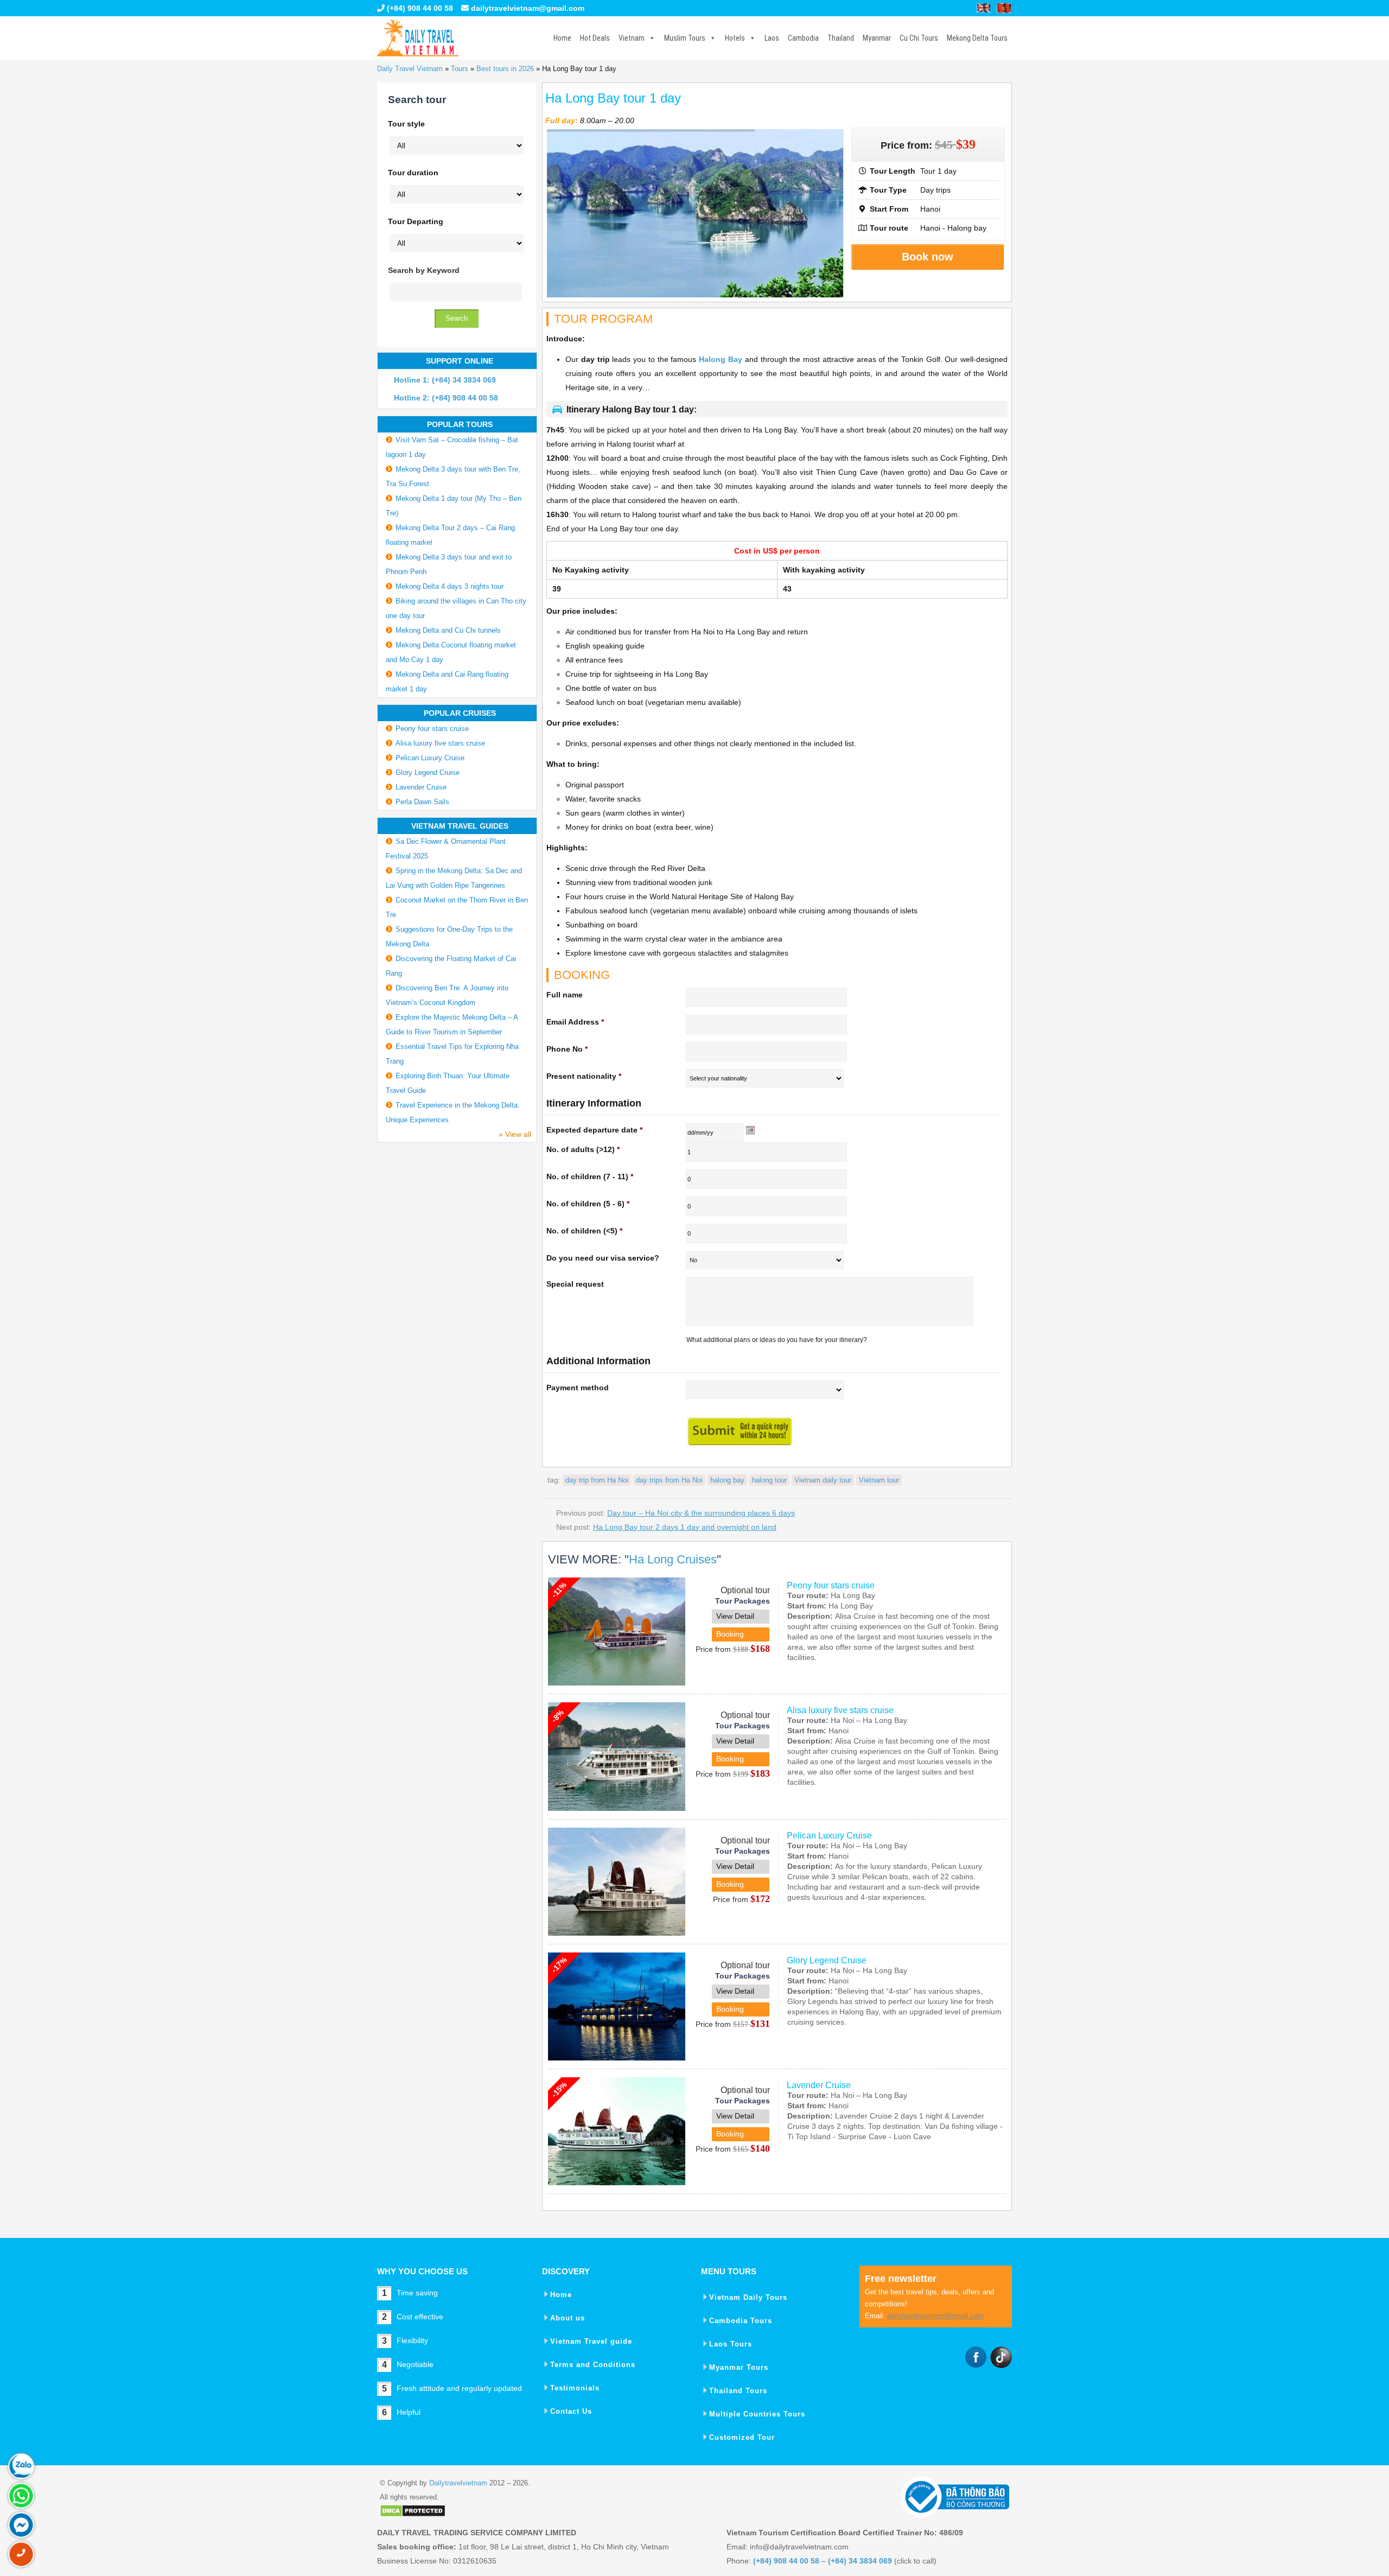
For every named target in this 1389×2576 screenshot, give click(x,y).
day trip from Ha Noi (597, 1480)
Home (562, 38)
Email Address (575, 1022)
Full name (565, 995)
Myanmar (877, 38)
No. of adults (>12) (583, 1149)
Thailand (841, 38)
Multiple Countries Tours (757, 2414)
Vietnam (632, 38)
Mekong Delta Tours (977, 38)
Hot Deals (595, 38)
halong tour (769, 1480)
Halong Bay (721, 359)
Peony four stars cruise (831, 1585)
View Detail (735, 1616)
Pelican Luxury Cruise (829, 1836)
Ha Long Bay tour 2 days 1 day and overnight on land (685, 1527)
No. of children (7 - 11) (590, 1176)
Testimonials (575, 2388)
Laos (772, 38)
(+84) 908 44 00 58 (419, 8)
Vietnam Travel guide (591, 2341)
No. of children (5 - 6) (588, 1204)
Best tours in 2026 (505, 69)
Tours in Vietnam (418, 38)
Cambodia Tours (741, 2321)
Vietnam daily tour (823, 1480)
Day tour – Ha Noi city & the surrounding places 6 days (701, 1513)
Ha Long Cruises (673, 1559)
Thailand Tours (738, 2391)
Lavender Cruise (819, 2085)
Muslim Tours (685, 38)
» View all (515, 1134)
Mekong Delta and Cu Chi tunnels (448, 630)
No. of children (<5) (584, 1231)
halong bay (727, 1480)
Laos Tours (731, 2344)
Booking (730, 1634)
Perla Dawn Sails (422, 802)
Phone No (567, 1049)
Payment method (578, 1388)
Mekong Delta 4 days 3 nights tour (450, 586)
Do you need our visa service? (603, 1258)
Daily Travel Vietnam (410, 69)
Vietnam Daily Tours (748, 2297)
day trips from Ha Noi (669, 1480)
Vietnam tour (879, 1480)
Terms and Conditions (593, 2365)
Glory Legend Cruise (827, 1960)
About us (568, 2318)
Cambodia (803, 38)
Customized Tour (742, 2437)
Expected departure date (594, 1130)
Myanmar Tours (739, 2367)
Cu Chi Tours (919, 38)
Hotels (735, 38)
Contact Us (571, 2411)
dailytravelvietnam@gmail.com (528, 8)
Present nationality (584, 1076)
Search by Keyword (424, 270)
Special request (575, 1284)
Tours (460, 69)
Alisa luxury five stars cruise (840, 1710)
